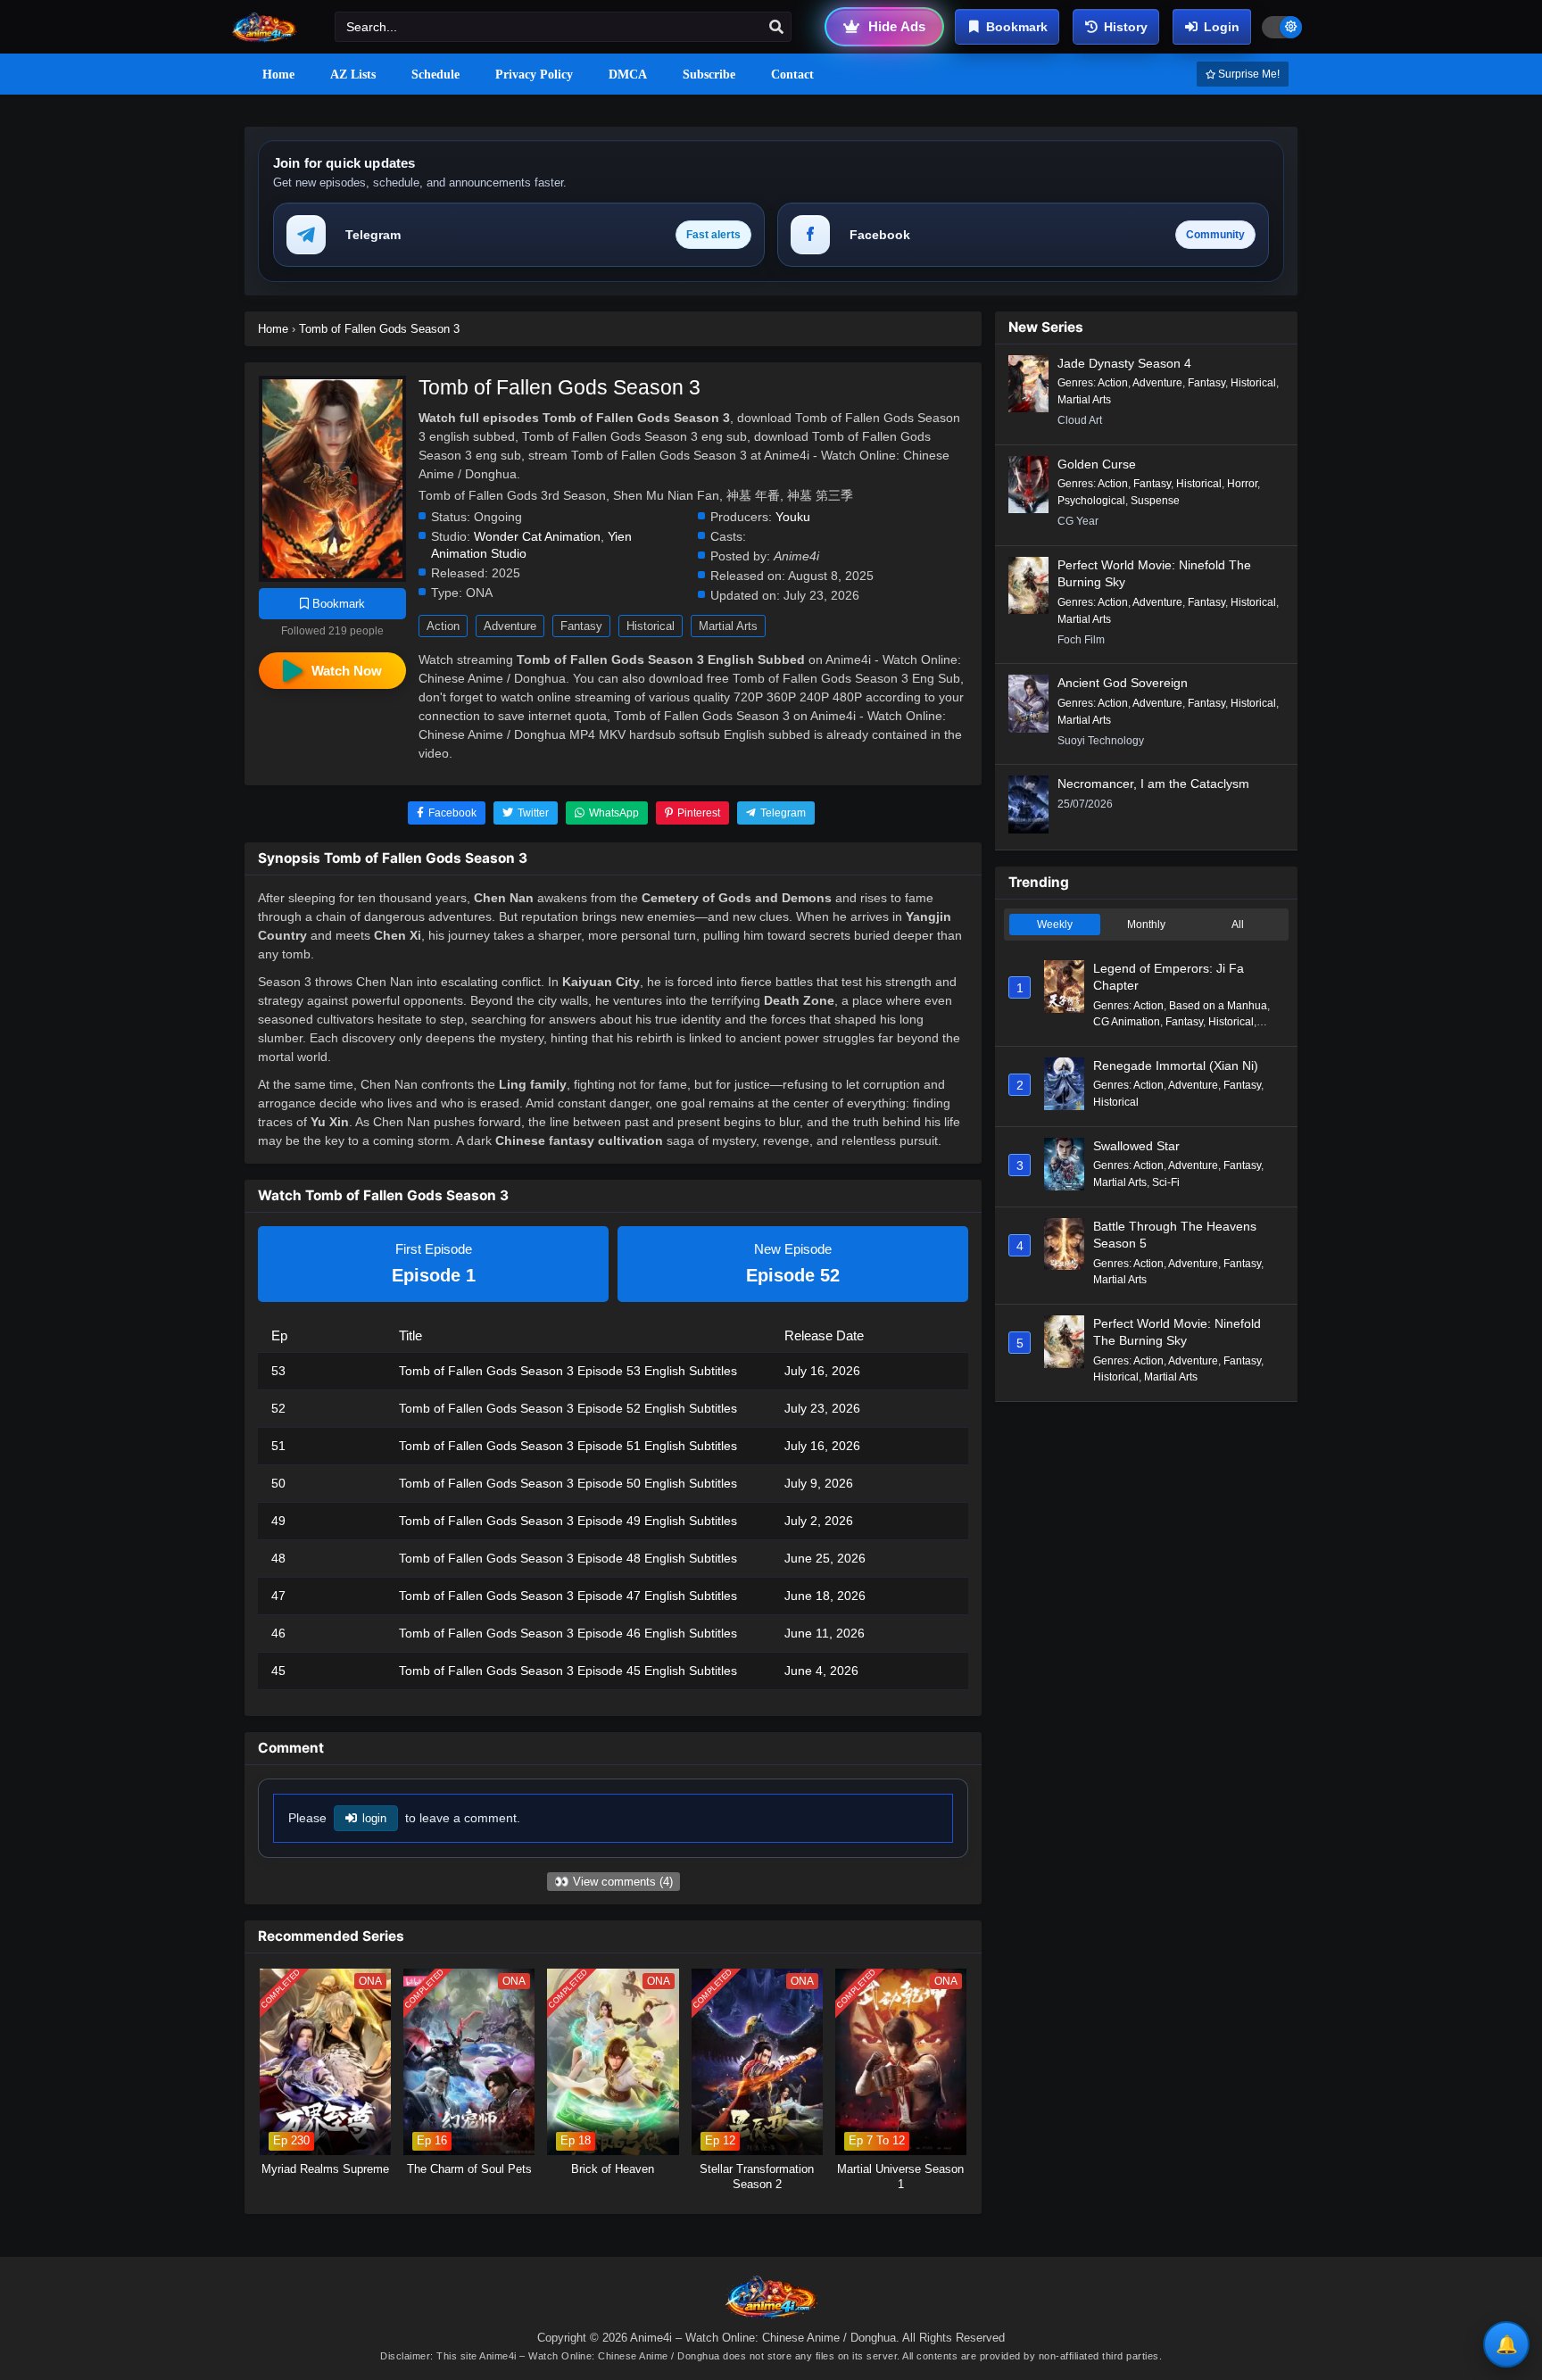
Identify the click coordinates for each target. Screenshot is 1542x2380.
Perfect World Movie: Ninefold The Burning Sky (1154, 574)
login (374, 1818)
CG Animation (1127, 1022)
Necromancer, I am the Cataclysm (1153, 784)
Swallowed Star (1136, 1146)
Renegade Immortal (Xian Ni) (1176, 1066)
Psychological (1091, 501)
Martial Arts (728, 626)
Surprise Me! (1248, 74)
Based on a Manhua (1218, 1006)
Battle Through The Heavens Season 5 (1175, 1235)
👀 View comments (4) (613, 1882)
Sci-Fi (1166, 1182)
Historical (651, 626)
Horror (1242, 484)
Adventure (510, 626)
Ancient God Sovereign (1123, 683)
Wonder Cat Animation (537, 537)
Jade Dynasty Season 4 (1124, 363)
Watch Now (347, 671)
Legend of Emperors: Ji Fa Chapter (1169, 977)
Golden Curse (1097, 464)
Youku (793, 517)
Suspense (1155, 501)
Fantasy (581, 626)
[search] (776, 28)
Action (443, 626)
